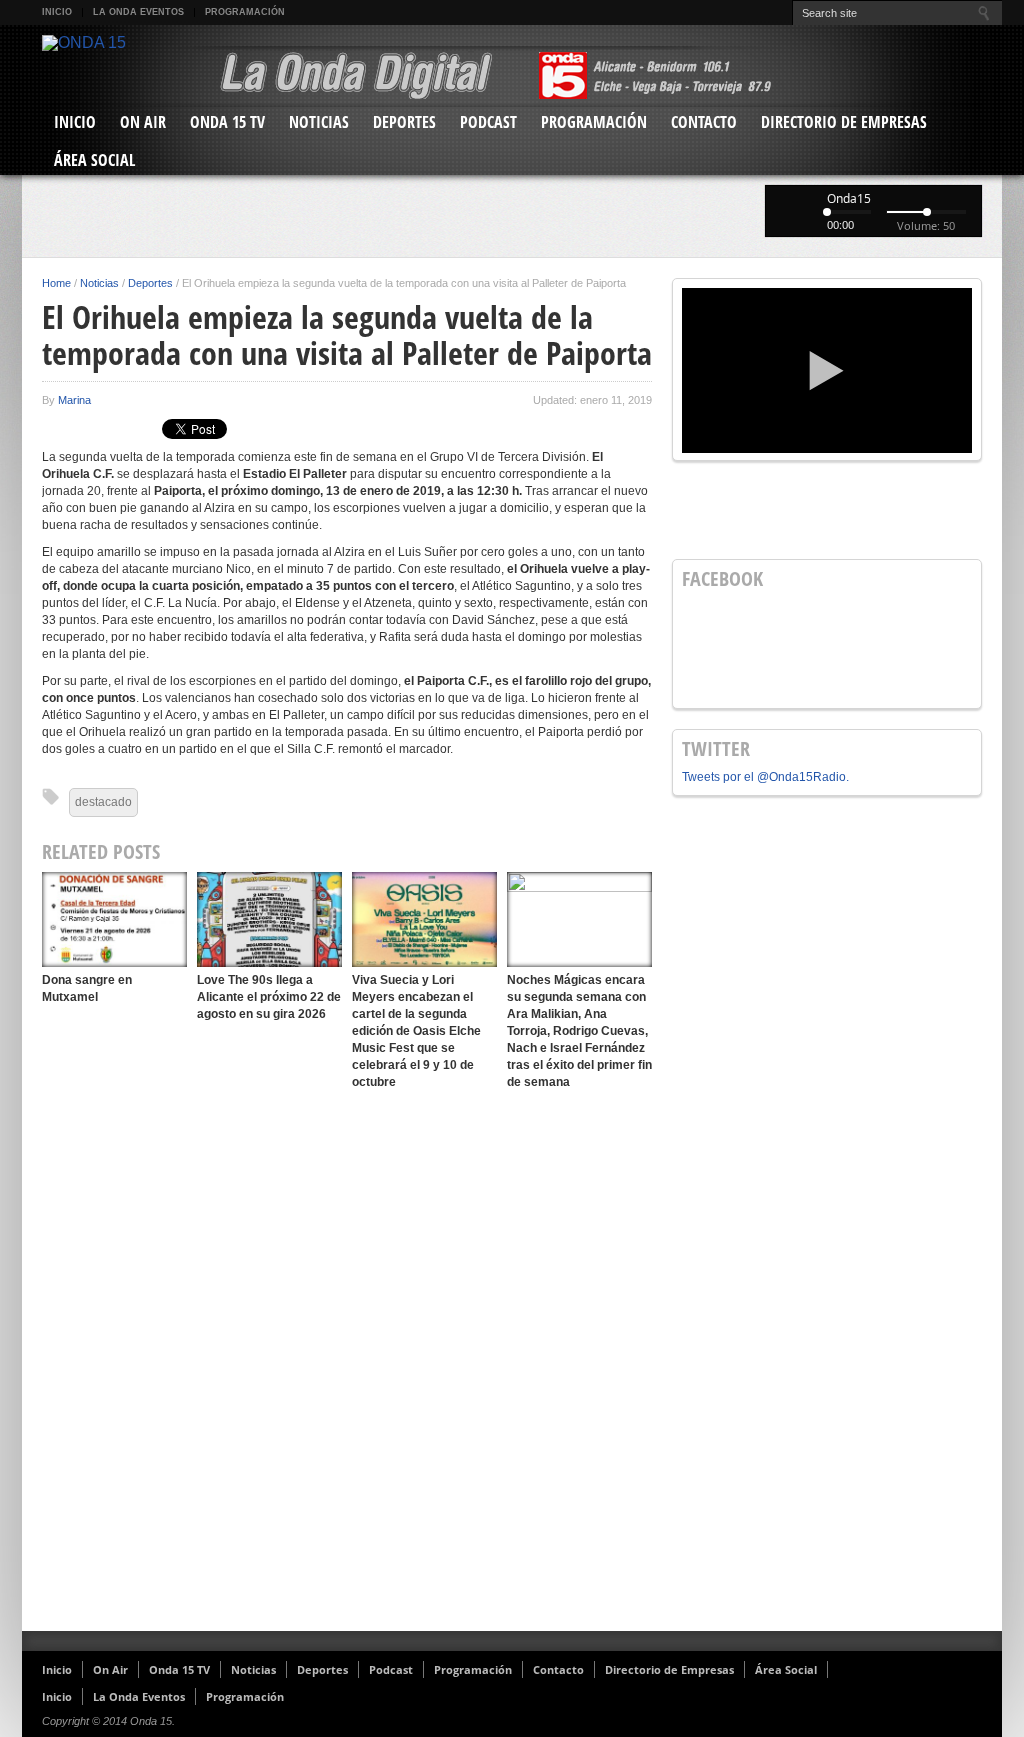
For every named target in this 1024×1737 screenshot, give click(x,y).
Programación (245, 12)
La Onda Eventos (138, 12)
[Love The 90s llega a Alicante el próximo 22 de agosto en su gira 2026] (269, 919)
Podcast (488, 122)
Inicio (57, 12)
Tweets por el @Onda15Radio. (765, 777)
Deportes (404, 122)
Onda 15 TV (227, 122)
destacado (103, 802)
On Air (143, 122)
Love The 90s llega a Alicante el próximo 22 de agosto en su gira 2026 (269, 997)
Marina (74, 400)
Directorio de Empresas (844, 122)
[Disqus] (347, 1361)
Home (56, 283)
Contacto (704, 122)
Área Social (94, 160)
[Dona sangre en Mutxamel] (114, 919)
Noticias (319, 122)
